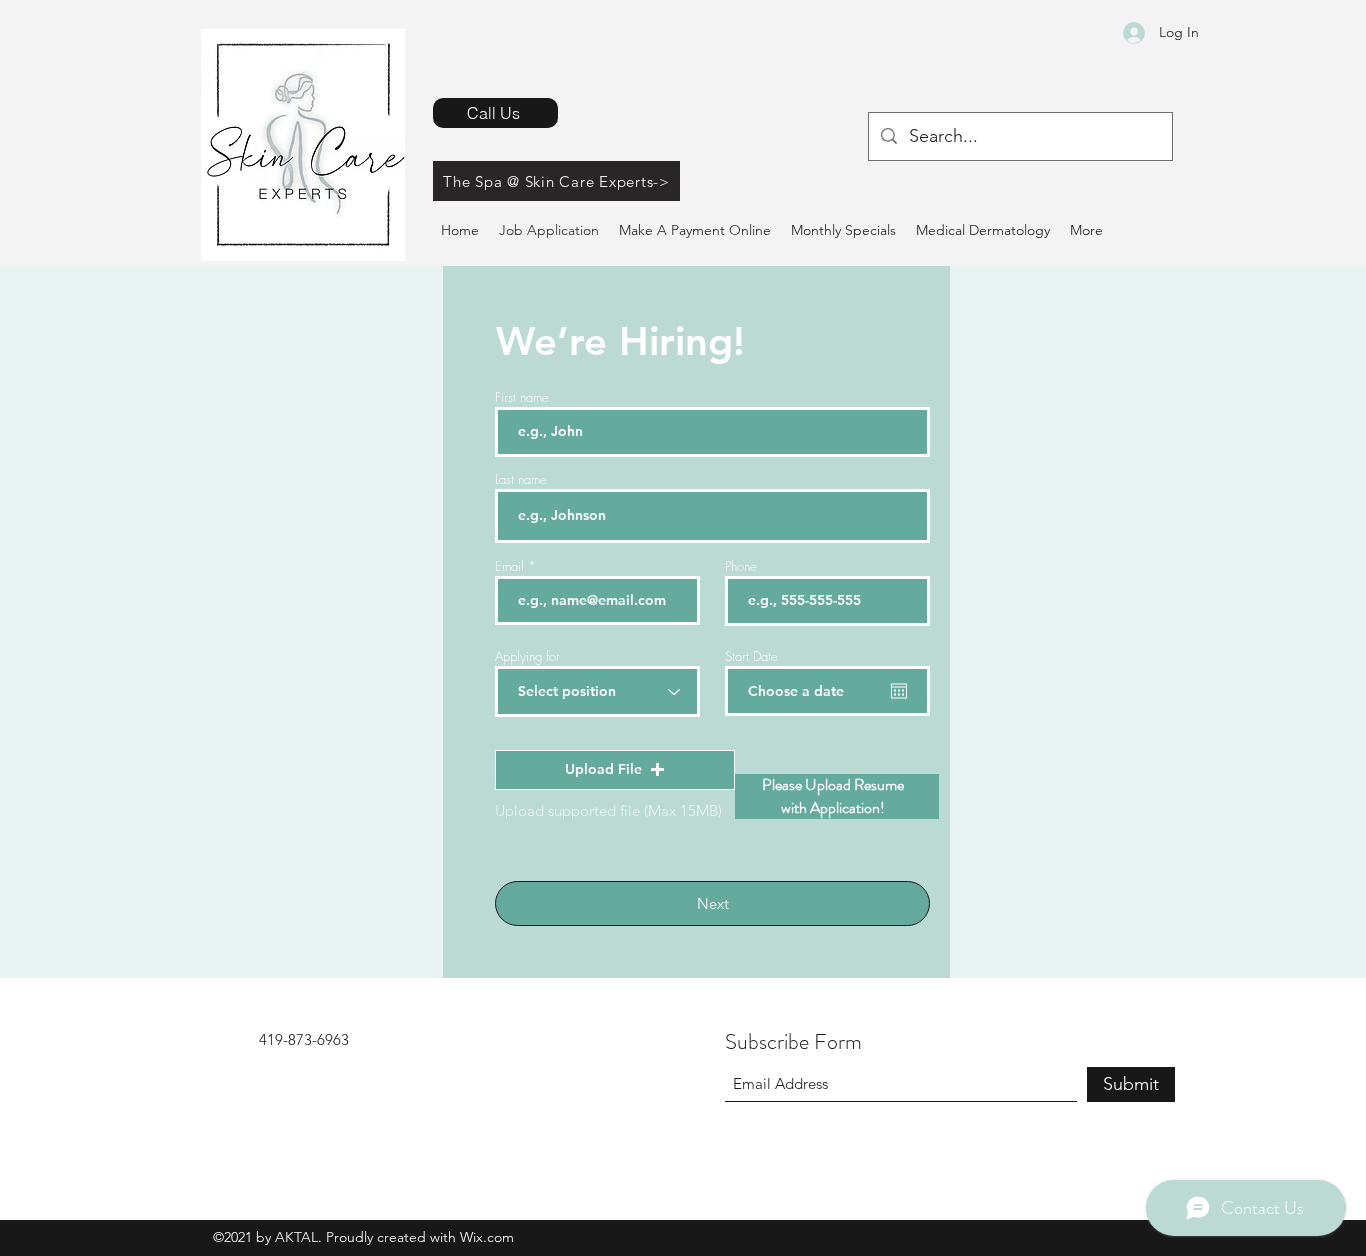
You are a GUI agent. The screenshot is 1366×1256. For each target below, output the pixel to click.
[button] (615, 770)
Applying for (527, 656)
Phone (741, 566)
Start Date (751, 656)
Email (509, 566)
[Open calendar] (899, 691)
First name (522, 397)
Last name (521, 479)
